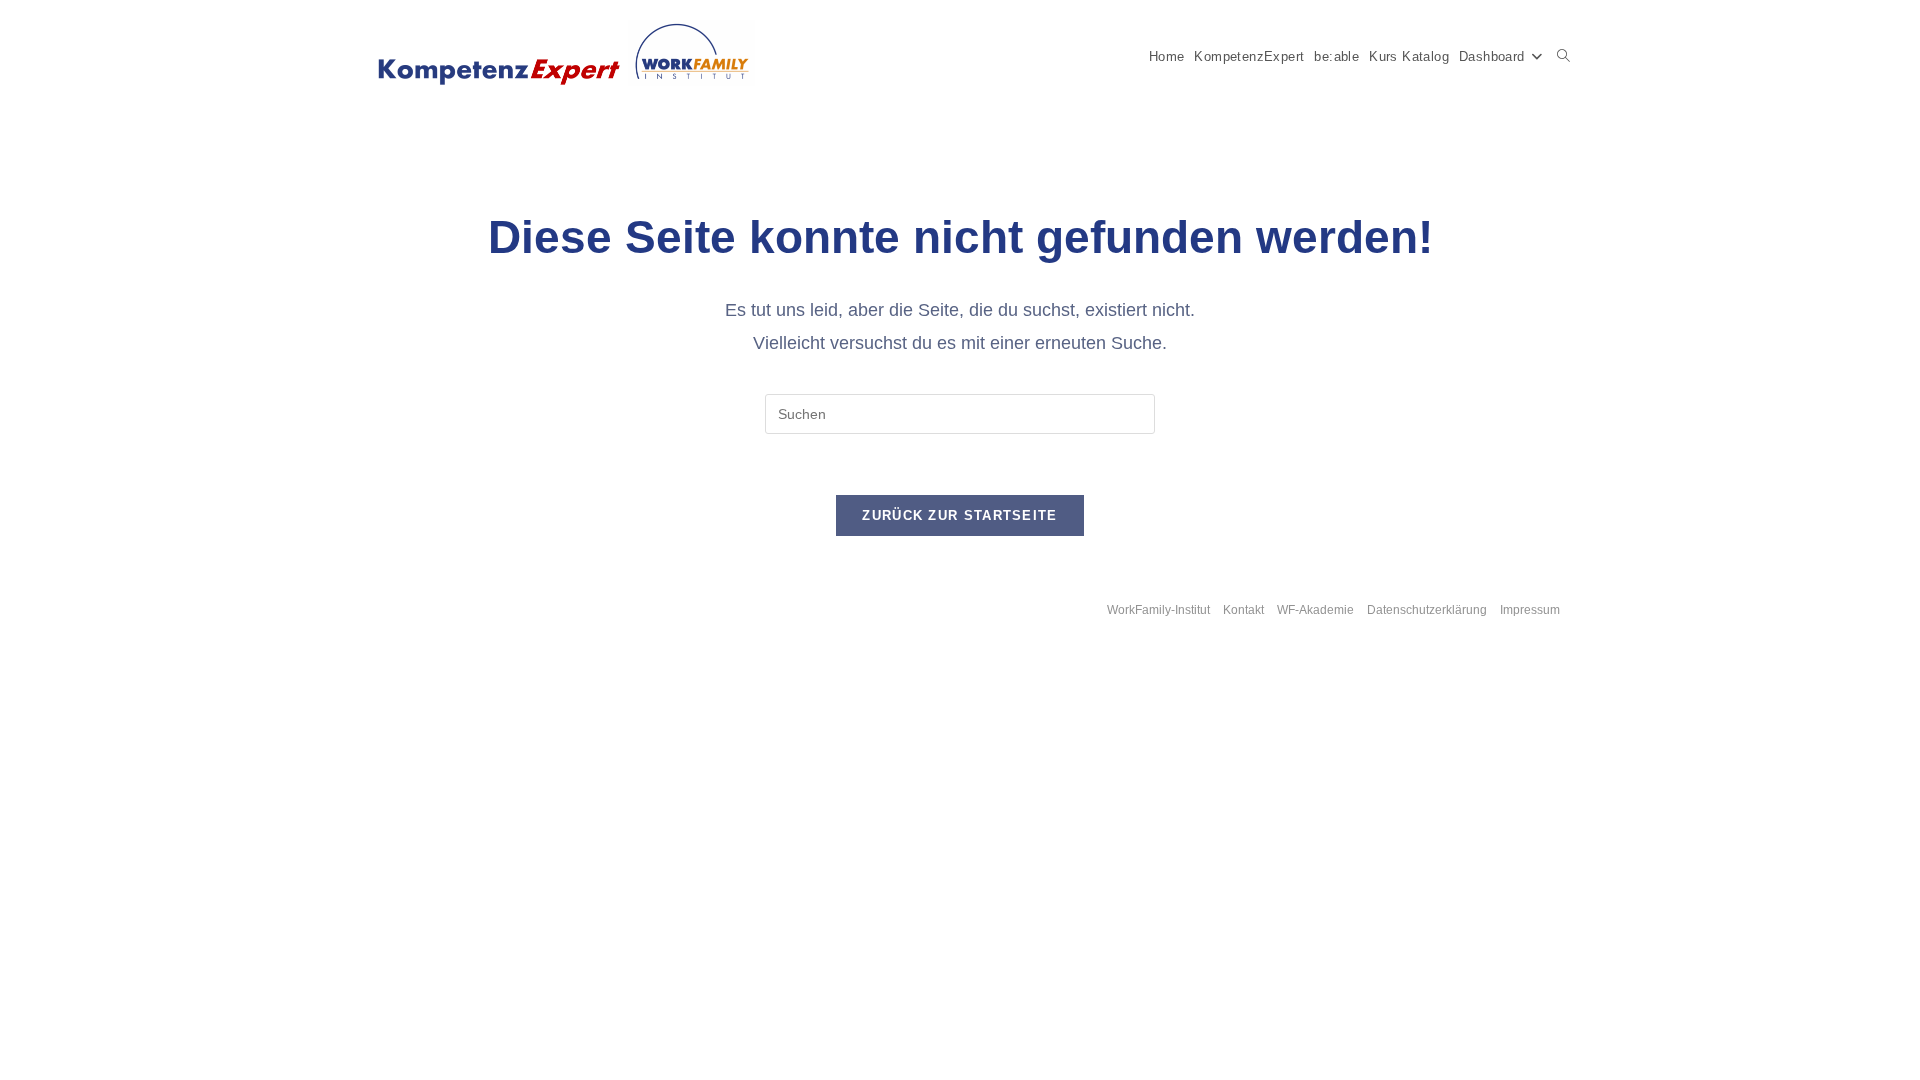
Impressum (1530, 610)
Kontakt (1243, 610)
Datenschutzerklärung (1427, 610)
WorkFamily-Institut (1158, 610)
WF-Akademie (1315, 610)
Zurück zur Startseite (959, 515)
